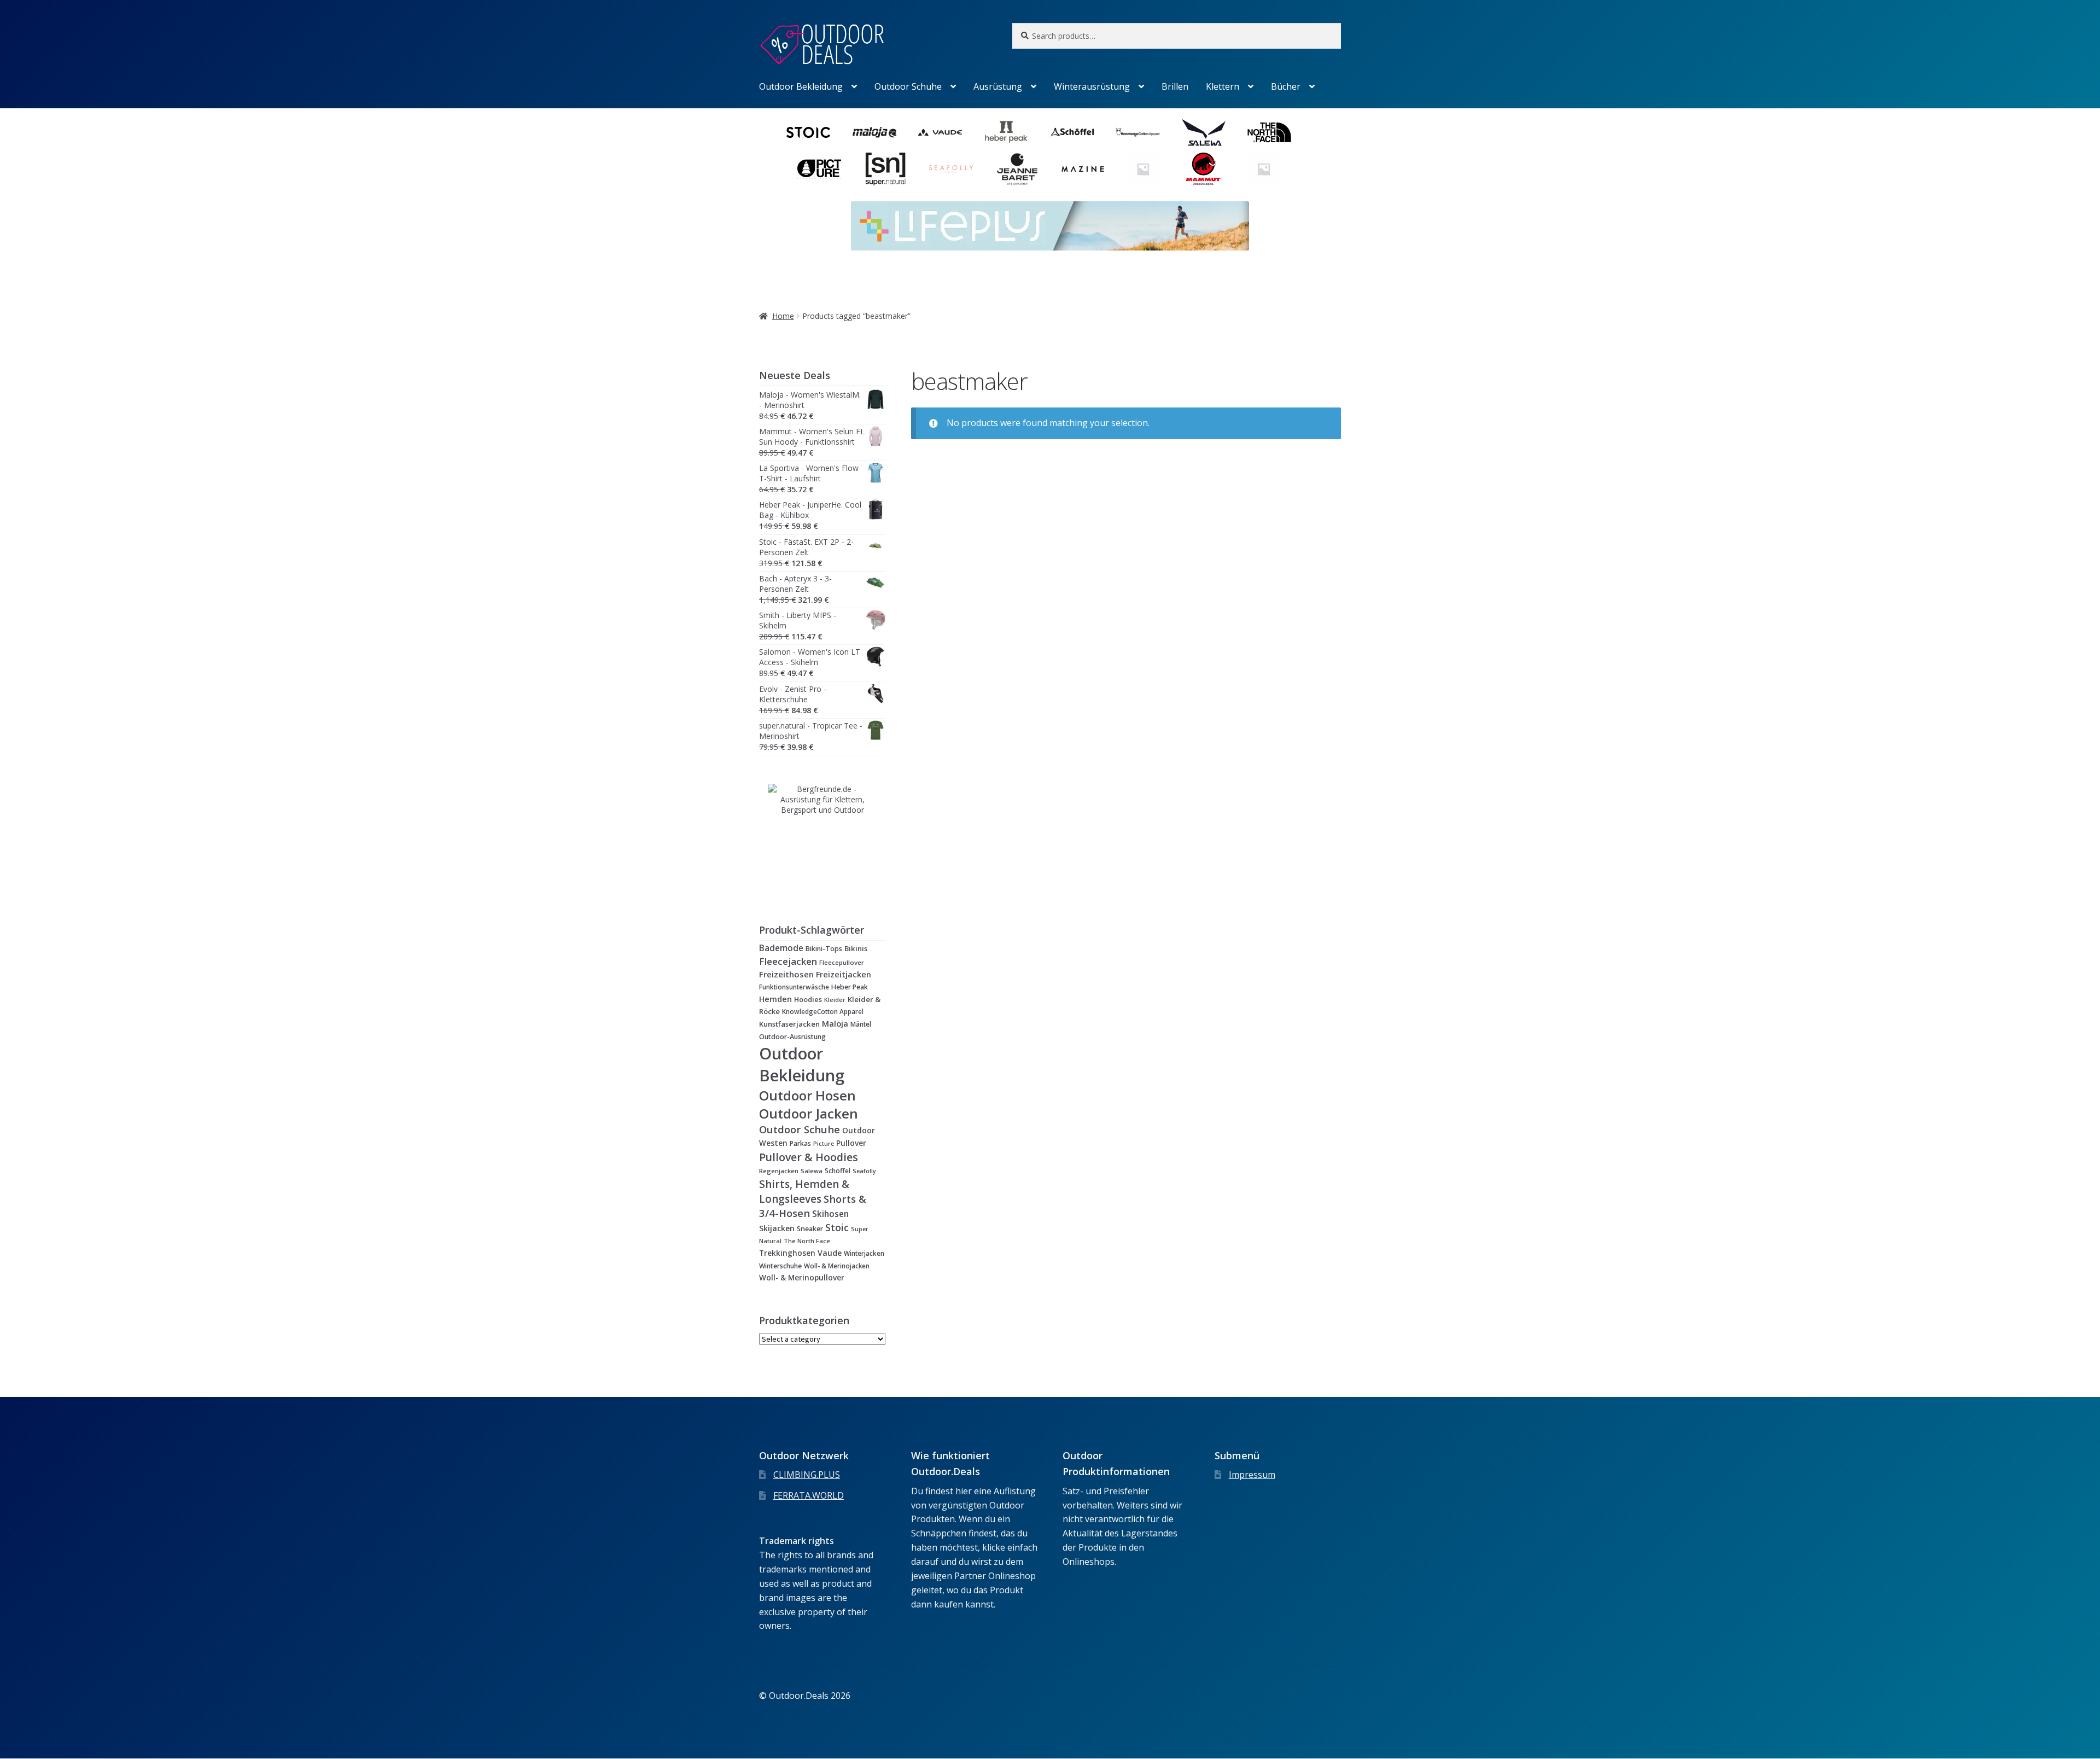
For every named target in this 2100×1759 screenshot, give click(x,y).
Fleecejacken (788, 961)
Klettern (1223, 86)
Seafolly (864, 1171)
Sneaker (810, 1229)
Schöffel (838, 1170)
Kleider (835, 1000)
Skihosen (830, 1214)
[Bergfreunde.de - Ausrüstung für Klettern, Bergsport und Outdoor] (822, 838)
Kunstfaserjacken (789, 1024)
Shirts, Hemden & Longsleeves (804, 1192)
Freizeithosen (786, 974)
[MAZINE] (1083, 169)
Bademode (781, 948)
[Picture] (819, 169)
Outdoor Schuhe (908, 86)
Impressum (1252, 1475)
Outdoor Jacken (809, 1113)
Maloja (835, 1023)
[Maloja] (874, 132)
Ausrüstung (998, 86)
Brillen (1175, 86)
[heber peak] (1006, 132)
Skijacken (777, 1228)
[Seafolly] (951, 169)
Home (783, 316)
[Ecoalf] (1264, 169)
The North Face (807, 1241)
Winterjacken (864, 1253)
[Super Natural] (885, 169)
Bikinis (856, 948)
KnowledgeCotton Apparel (823, 1011)
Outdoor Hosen (807, 1095)
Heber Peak (850, 987)
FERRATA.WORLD (809, 1495)
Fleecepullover (842, 962)
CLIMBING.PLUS (807, 1475)
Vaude (830, 1253)
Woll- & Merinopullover (802, 1277)
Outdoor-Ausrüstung (792, 1037)
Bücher (1286, 86)
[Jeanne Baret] (1017, 169)
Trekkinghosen (787, 1253)
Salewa (812, 1171)
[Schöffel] (1072, 132)
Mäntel (861, 1024)
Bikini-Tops (824, 949)
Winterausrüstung (1092, 86)
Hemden (775, 999)
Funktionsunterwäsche (794, 987)
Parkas (800, 1143)
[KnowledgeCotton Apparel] (1137, 132)
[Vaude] (940, 132)
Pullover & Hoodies (809, 1157)
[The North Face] (1269, 132)
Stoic (837, 1227)
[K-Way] (1143, 169)
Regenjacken (779, 1171)
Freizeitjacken (844, 974)
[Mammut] (1204, 169)
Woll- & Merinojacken (837, 1266)
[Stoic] (808, 132)
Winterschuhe (780, 1266)
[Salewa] (1204, 132)
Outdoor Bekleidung (801, 86)
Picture (824, 1143)
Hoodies (808, 999)
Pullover (851, 1143)
